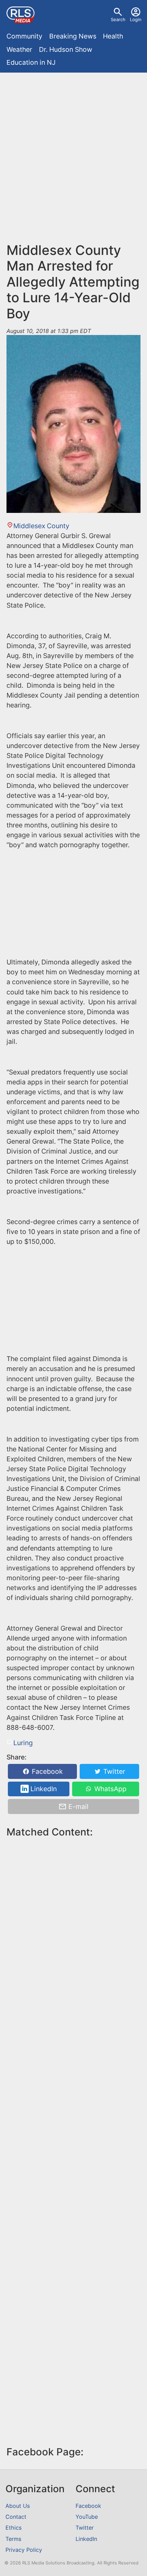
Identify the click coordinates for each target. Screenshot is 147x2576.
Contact (16, 2517)
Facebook (46, 1771)
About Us (18, 2506)
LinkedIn (43, 1789)
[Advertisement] (73, 153)
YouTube (87, 2517)
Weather (19, 49)
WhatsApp (110, 1789)
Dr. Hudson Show (66, 49)
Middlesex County (41, 526)
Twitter (113, 1771)
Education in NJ (31, 62)
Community (24, 36)
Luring (23, 1743)
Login (136, 19)
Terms (13, 2539)
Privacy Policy (24, 2550)
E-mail (78, 1807)
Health (113, 36)
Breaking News (73, 36)
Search (118, 19)
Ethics (14, 2528)
